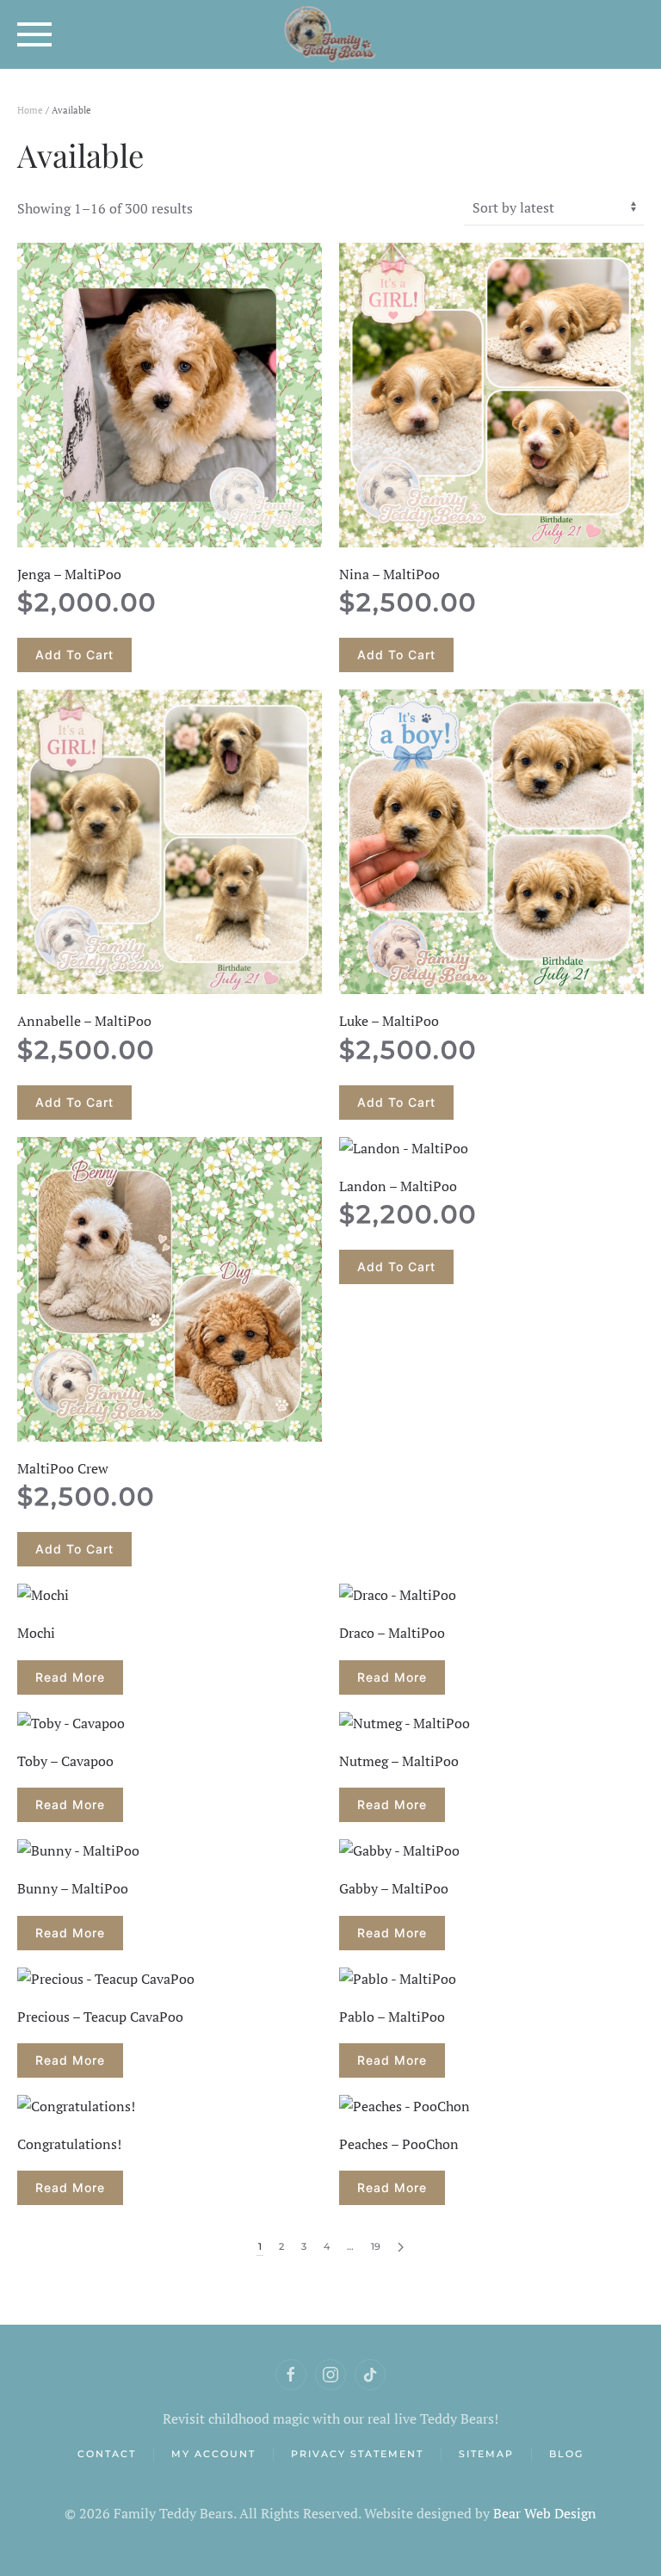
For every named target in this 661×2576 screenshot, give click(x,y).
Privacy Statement (357, 2454)
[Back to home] (331, 34)
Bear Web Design (545, 2513)
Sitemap (486, 2454)
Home (30, 110)
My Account (213, 2454)
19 (376, 2246)
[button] (34, 34)
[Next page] (401, 2248)
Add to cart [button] (74, 655)
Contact (107, 2454)
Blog (566, 2454)
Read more (70, 1677)
